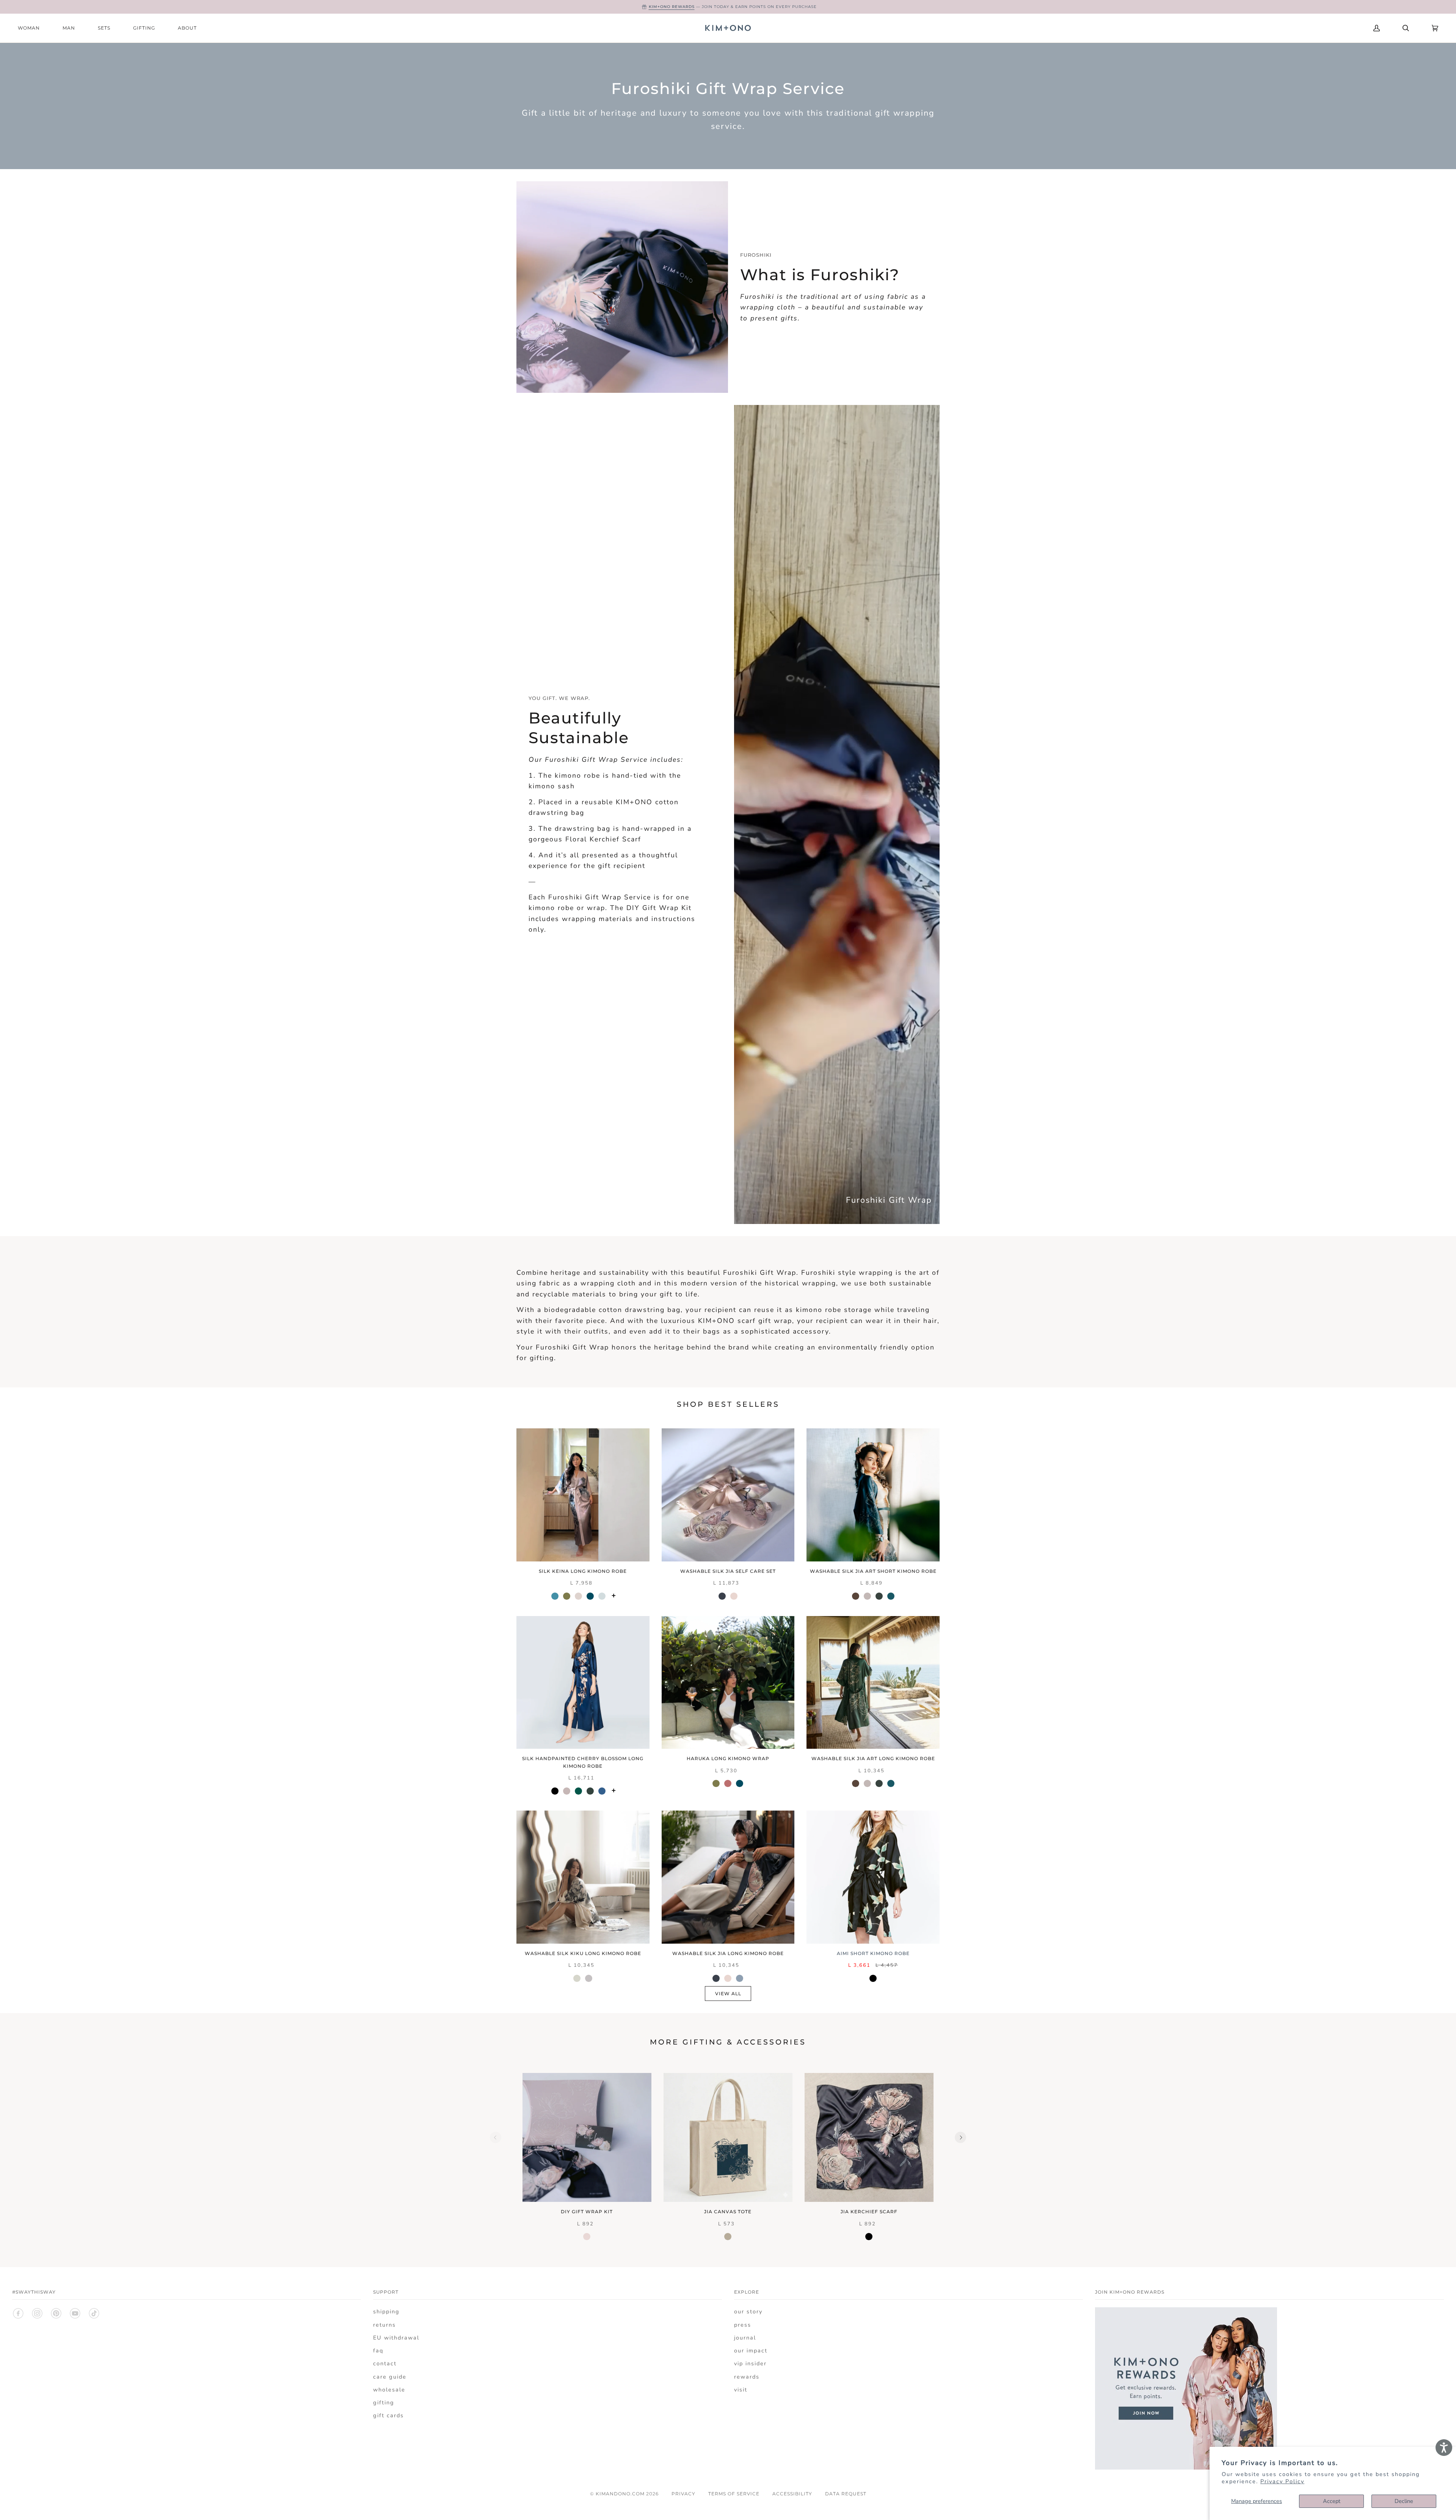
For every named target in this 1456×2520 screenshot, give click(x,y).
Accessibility (792, 2494)
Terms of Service (734, 2494)
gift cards (388, 2415)
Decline (1404, 2501)
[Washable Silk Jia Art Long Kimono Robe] (873, 1683)
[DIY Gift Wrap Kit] (587, 2137)
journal (745, 2338)
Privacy (683, 2494)
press (743, 2325)
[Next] (960, 2137)
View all (728, 1994)
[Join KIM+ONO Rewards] (1186, 2468)
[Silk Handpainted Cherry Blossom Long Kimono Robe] (583, 1683)
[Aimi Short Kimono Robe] (873, 1877)
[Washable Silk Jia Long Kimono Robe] (728, 1877)
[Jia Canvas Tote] (728, 2137)
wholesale (389, 2390)
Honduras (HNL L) (1317, 28)
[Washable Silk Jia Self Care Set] (728, 1495)
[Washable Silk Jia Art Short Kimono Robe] (873, 1495)
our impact (751, 2351)
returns (384, 2325)
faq (378, 2351)
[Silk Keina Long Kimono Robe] (583, 1495)
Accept (1332, 2501)
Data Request (846, 2494)
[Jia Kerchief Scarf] (869, 2137)
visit (741, 2390)
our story (748, 2311)
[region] (728, 2158)
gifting (384, 2402)
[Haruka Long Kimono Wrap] (728, 1683)
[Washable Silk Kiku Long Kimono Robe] (583, 1877)
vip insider (750, 2363)
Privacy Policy (1282, 2481)
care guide (390, 2377)
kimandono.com (620, 2494)
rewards (747, 2377)
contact (385, 2363)
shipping (386, 2311)
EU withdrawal (396, 2338)
